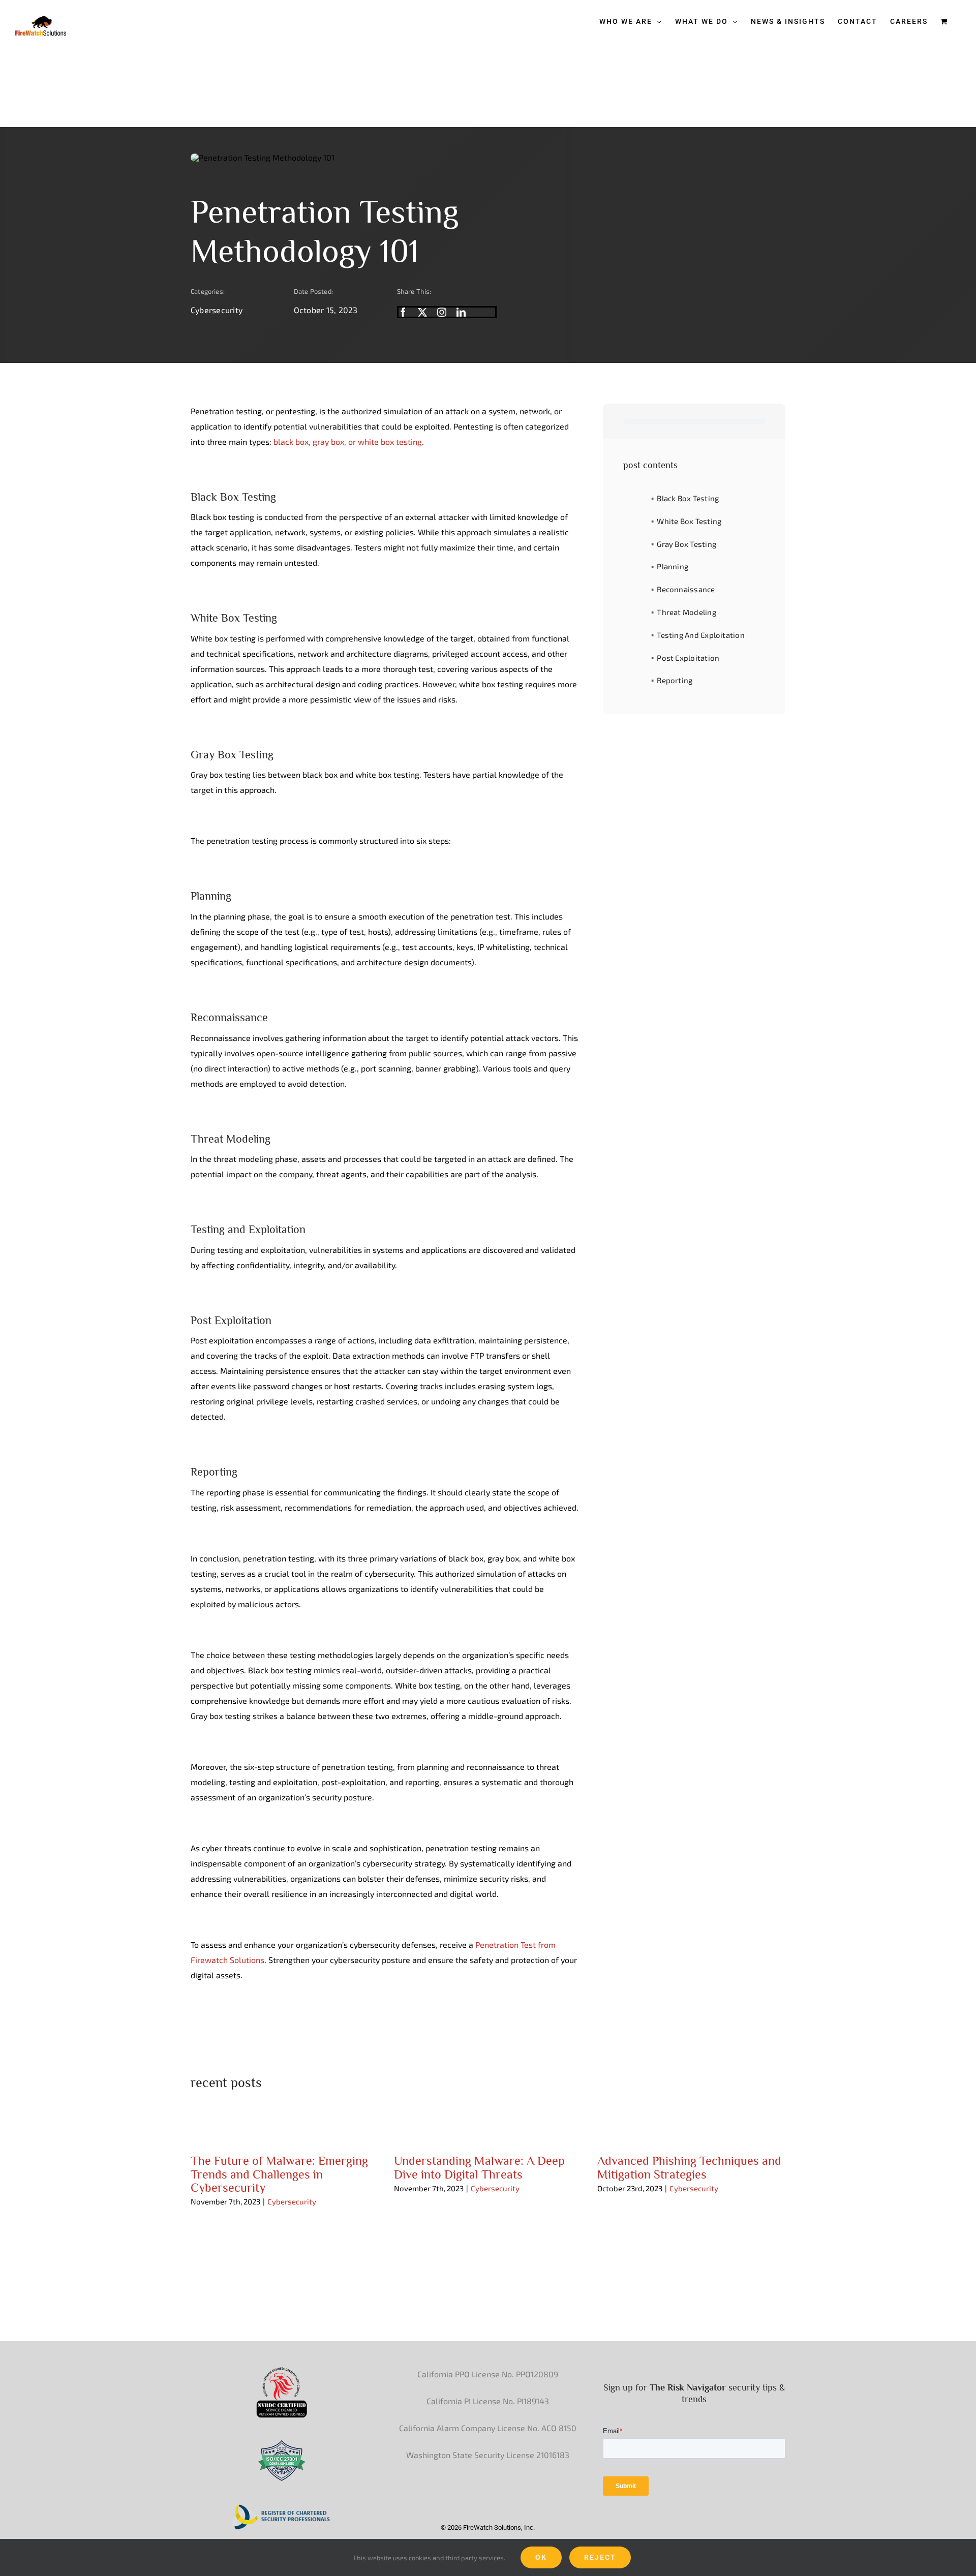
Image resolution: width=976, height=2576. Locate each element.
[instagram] (442, 312)
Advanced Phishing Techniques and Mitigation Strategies (689, 2167)
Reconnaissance (686, 589)
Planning (673, 566)
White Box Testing (689, 521)
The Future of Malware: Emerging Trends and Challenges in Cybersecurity (279, 2174)
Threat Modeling (686, 612)
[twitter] (422, 312)
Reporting (675, 680)
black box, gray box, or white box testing (348, 441)
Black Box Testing (688, 498)
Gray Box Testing (687, 544)
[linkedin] (461, 312)
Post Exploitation (688, 658)
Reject (600, 2557)
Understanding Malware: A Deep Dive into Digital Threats (479, 2167)
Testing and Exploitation (700, 635)
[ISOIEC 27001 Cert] (282, 2443)
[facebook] (403, 312)
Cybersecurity (217, 310)
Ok (541, 2557)
